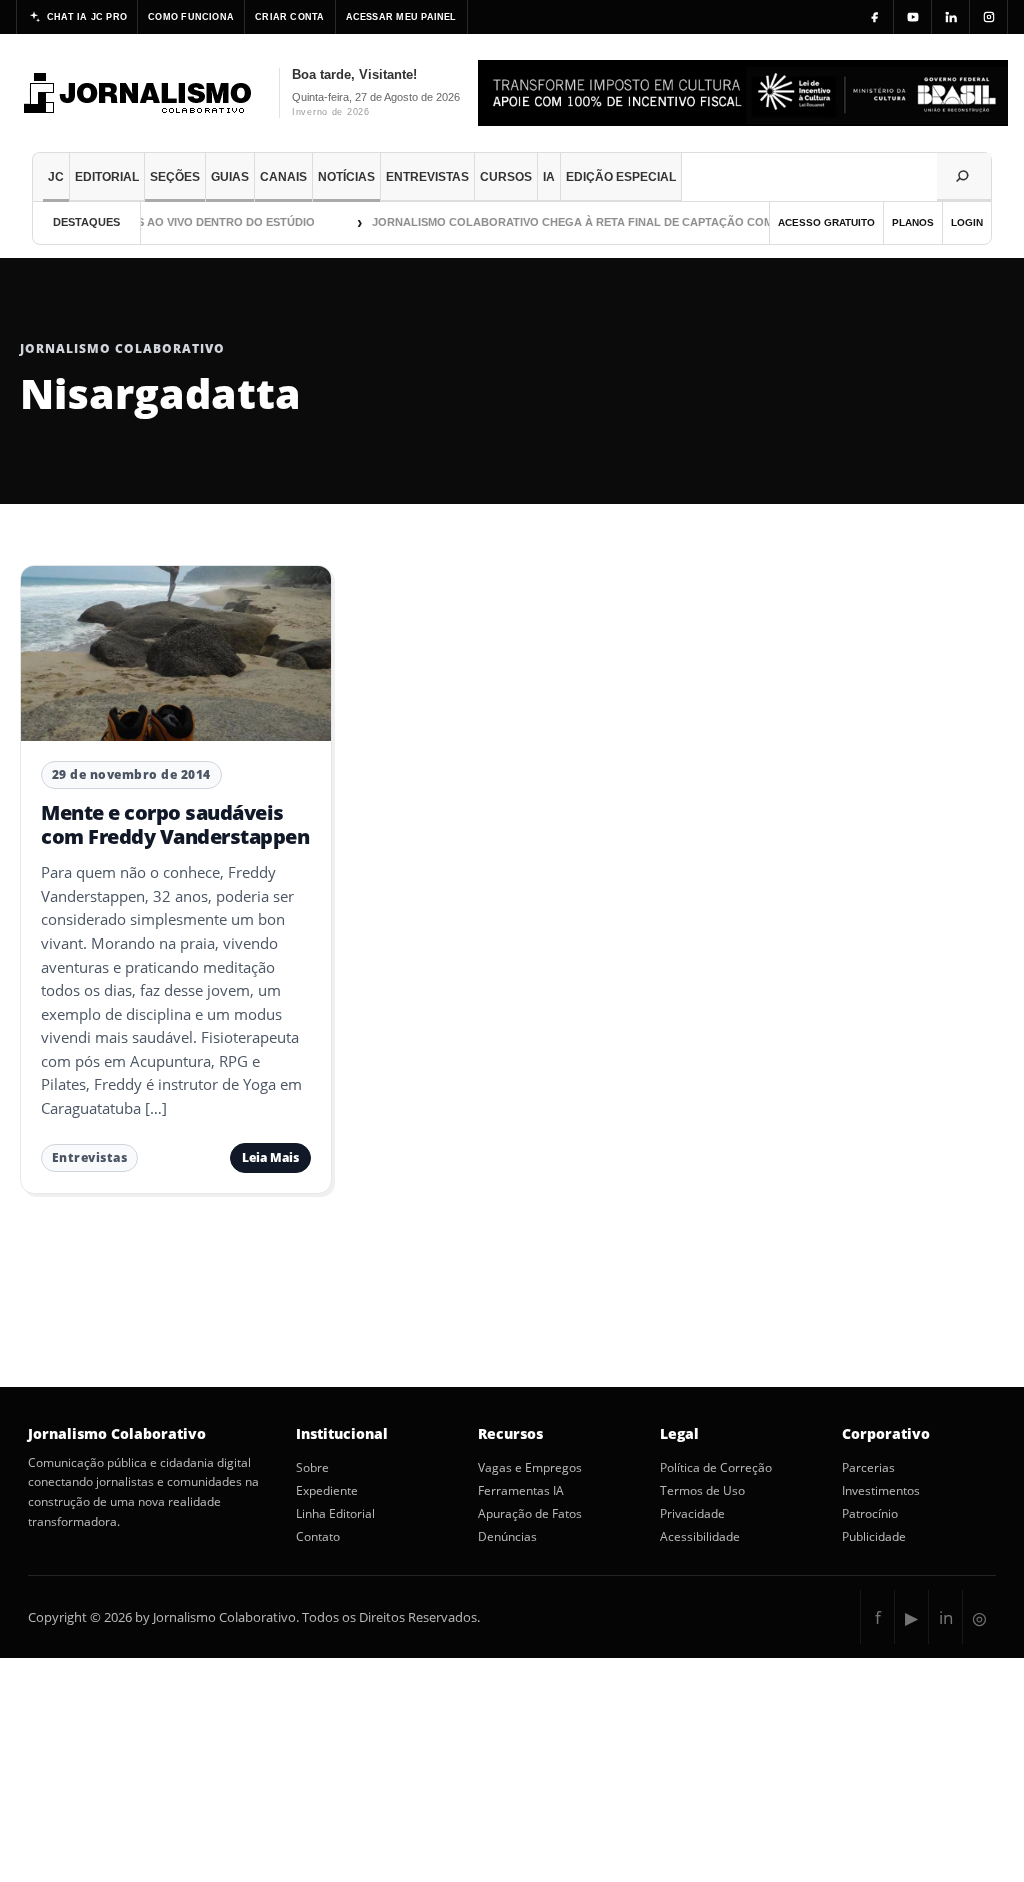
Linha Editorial (335, 1514)
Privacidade (692, 1514)
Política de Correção (716, 1468)
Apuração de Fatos (530, 1514)
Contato (318, 1537)
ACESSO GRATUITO (826, 222)
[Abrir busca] (964, 177)
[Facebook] (875, 17)
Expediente (327, 1491)
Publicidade (874, 1537)
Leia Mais (270, 1157)
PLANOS (913, 222)
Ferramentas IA (521, 1491)
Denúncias (507, 1537)
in (946, 1617)
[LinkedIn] (951, 17)
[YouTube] (913, 17)
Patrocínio (870, 1514)
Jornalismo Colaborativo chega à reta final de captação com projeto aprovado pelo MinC (651, 222)
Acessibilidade (700, 1537)
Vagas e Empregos (530, 1468)
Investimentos (881, 1491)
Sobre (312, 1468)
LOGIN (967, 222)
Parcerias (868, 1468)
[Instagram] (989, 17)
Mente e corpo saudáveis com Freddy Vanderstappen (175, 824)
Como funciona (191, 17)
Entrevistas (90, 1157)
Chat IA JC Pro (87, 17)
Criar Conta (289, 17)
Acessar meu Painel (401, 17)
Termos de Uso (702, 1491)
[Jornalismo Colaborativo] (138, 93)
